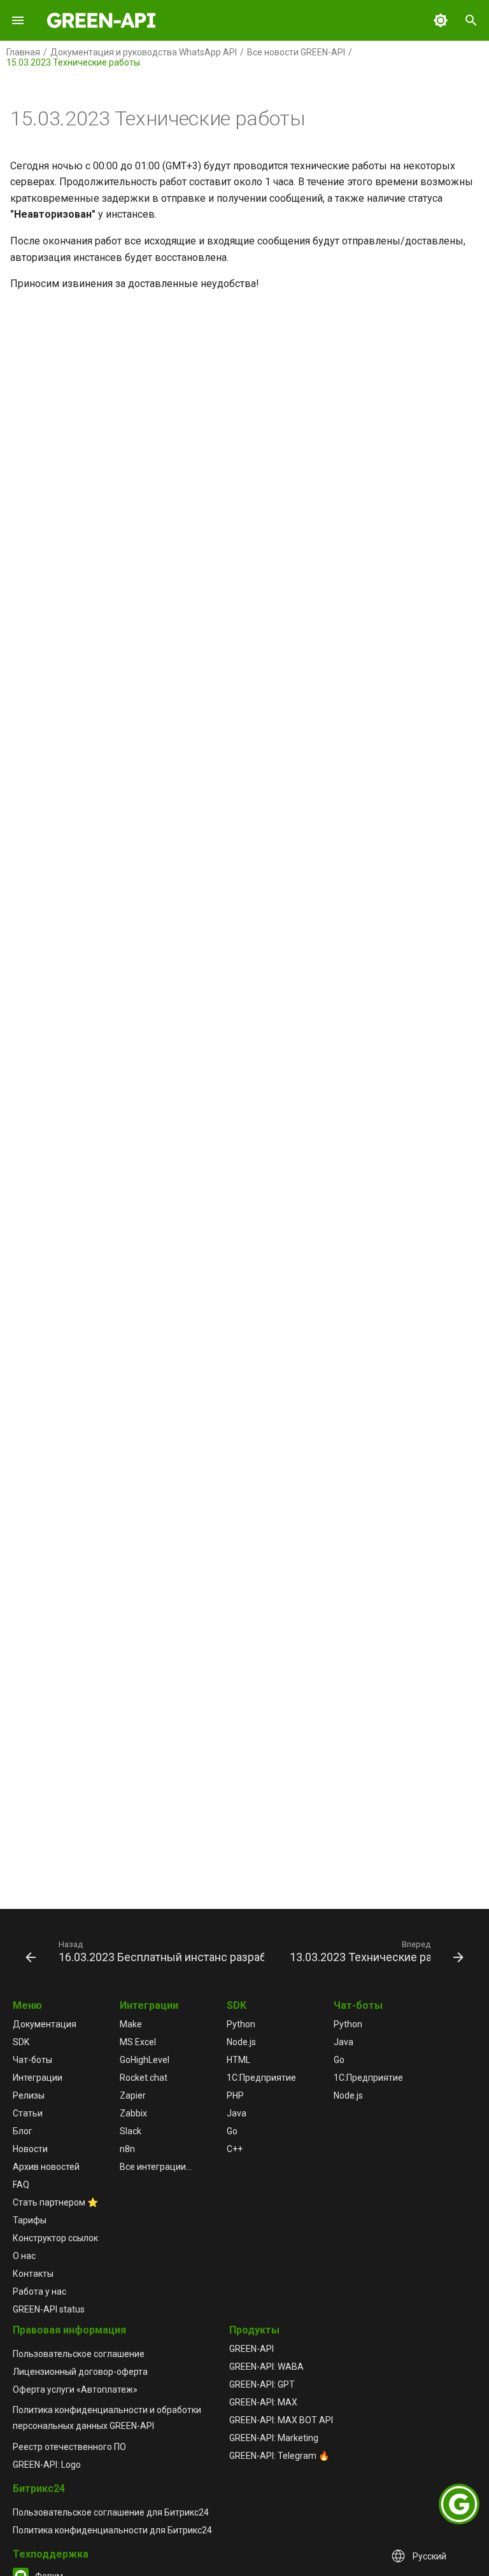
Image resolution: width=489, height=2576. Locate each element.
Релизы (29, 2095)
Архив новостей (46, 2167)
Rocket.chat (144, 2078)
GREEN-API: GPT (262, 2384)
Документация (45, 2024)
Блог (23, 2131)
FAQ (21, 2185)
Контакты (33, 2274)
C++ (235, 2149)
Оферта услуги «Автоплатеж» (75, 2389)
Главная (23, 52)
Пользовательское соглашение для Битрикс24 (111, 2512)
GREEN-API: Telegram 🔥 (279, 2456)
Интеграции (38, 2078)
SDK (21, 2042)
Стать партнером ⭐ (55, 2202)
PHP (235, 2095)
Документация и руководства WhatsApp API (144, 52)
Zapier (133, 2095)
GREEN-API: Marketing (274, 2438)
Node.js (241, 2042)
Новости (30, 2149)
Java (237, 2113)
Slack (131, 2131)
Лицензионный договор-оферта (80, 2372)
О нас (24, 2256)
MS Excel (138, 2042)
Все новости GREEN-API (296, 52)
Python (241, 2024)
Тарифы (30, 2220)
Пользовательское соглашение (79, 2354)
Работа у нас (39, 2291)
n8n (127, 2149)
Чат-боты (32, 2060)
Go (232, 2131)
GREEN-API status (49, 2309)
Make (131, 2024)
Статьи (28, 2113)
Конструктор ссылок (55, 2238)
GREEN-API (252, 2349)
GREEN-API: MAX (263, 2402)
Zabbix (133, 2113)
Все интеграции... (156, 2167)
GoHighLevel (145, 2060)
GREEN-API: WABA (266, 2367)
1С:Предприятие (261, 2078)
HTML (238, 2060)
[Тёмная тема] (441, 20)
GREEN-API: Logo (47, 2465)
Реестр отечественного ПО (69, 2447)
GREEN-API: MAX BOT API (281, 2420)
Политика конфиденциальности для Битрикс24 (112, 2530)
